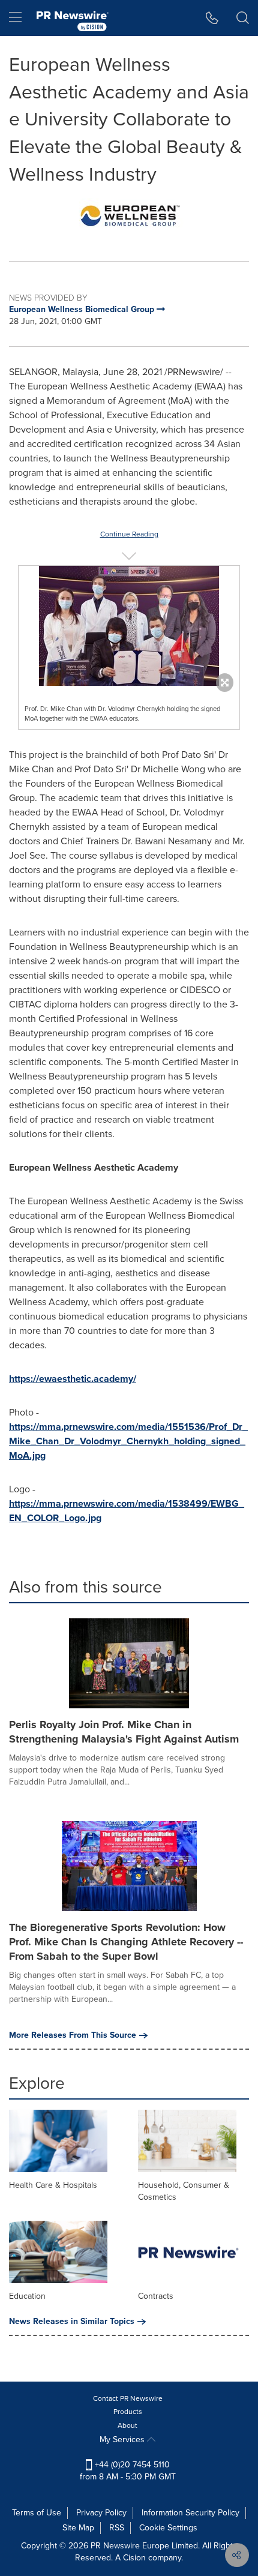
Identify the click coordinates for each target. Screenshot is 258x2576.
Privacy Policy (101, 2513)
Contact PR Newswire (128, 2398)
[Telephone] (212, 18)
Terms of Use (37, 2513)
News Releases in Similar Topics (72, 2322)
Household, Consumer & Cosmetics (184, 2191)
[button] (129, 216)
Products (128, 2412)
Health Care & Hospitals (53, 2185)
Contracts (156, 2296)
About (127, 2425)
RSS (117, 2528)
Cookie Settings (168, 2528)
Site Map (78, 2528)
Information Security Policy (190, 2513)
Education (27, 2296)
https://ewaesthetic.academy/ (73, 1379)
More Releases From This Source (73, 2035)
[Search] (243, 18)
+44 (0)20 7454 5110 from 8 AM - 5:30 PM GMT (128, 2471)
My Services (123, 2439)
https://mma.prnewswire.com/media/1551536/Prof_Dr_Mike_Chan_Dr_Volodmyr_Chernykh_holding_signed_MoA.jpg (128, 1441)
